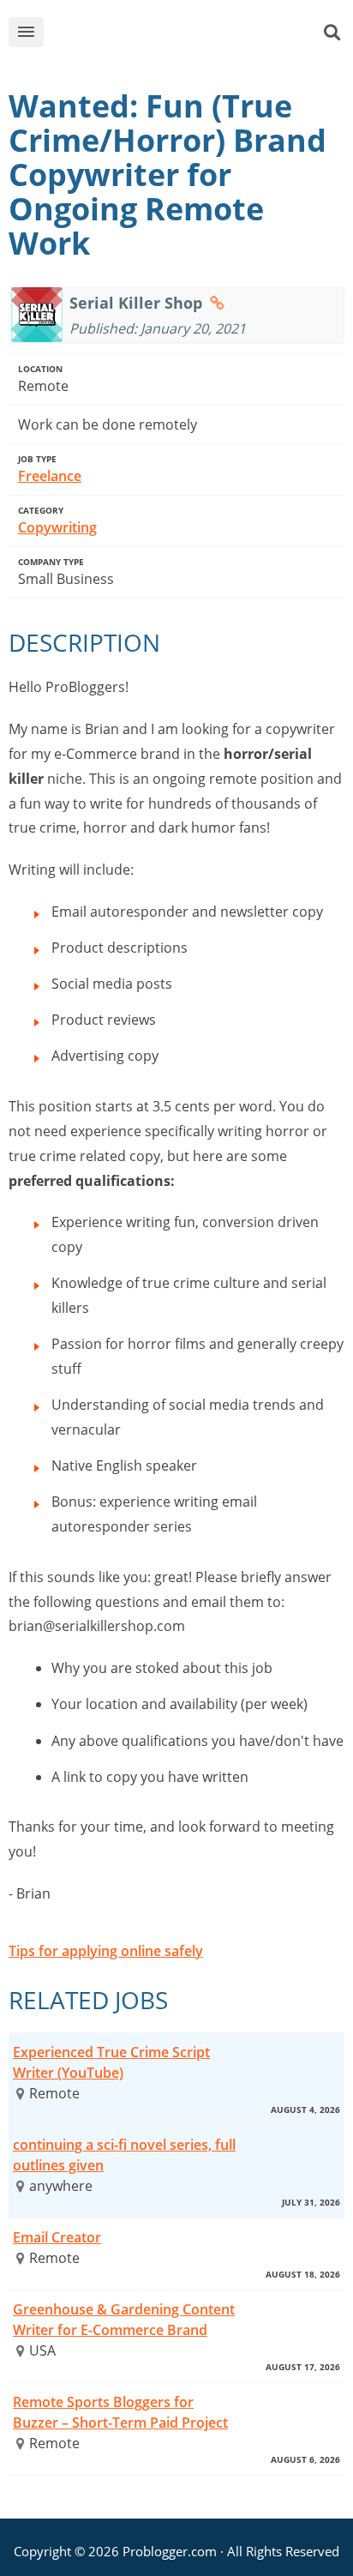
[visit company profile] (217, 303)
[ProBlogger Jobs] (191, 36)
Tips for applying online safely (106, 1951)
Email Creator (57, 2237)
